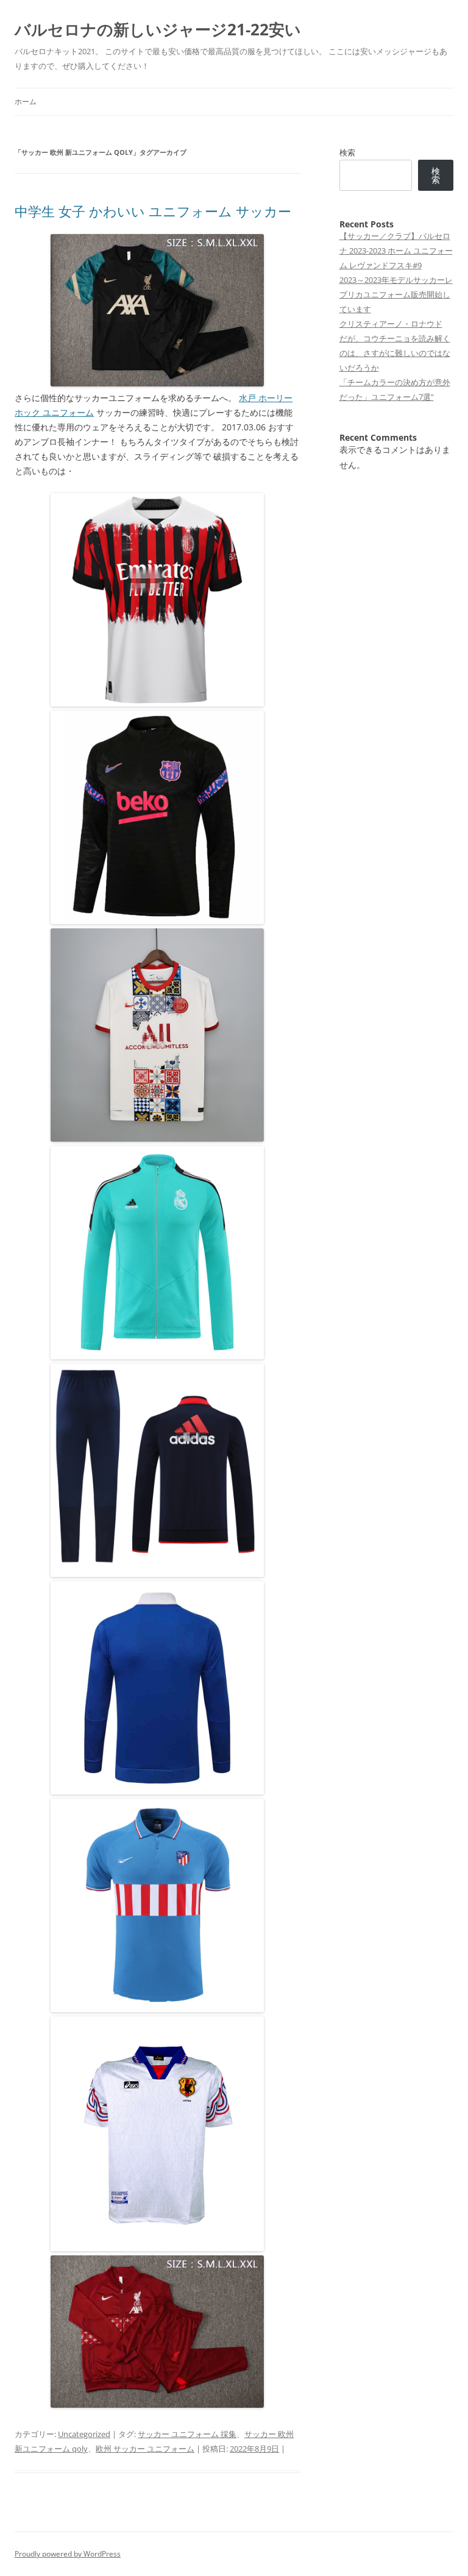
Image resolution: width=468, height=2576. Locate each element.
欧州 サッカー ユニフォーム (145, 2449)
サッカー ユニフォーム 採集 (187, 2434)
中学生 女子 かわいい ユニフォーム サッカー (153, 211)
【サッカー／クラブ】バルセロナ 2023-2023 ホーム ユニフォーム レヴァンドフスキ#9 (396, 251)
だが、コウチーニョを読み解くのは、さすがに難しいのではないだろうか (395, 353)
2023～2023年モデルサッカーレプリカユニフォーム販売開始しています (396, 294)
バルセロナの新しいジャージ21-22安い (158, 29)
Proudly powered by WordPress (68, 2554)
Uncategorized (84, 2434)
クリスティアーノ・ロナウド (391, 324)
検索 (347, 152)
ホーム (26, 101)
